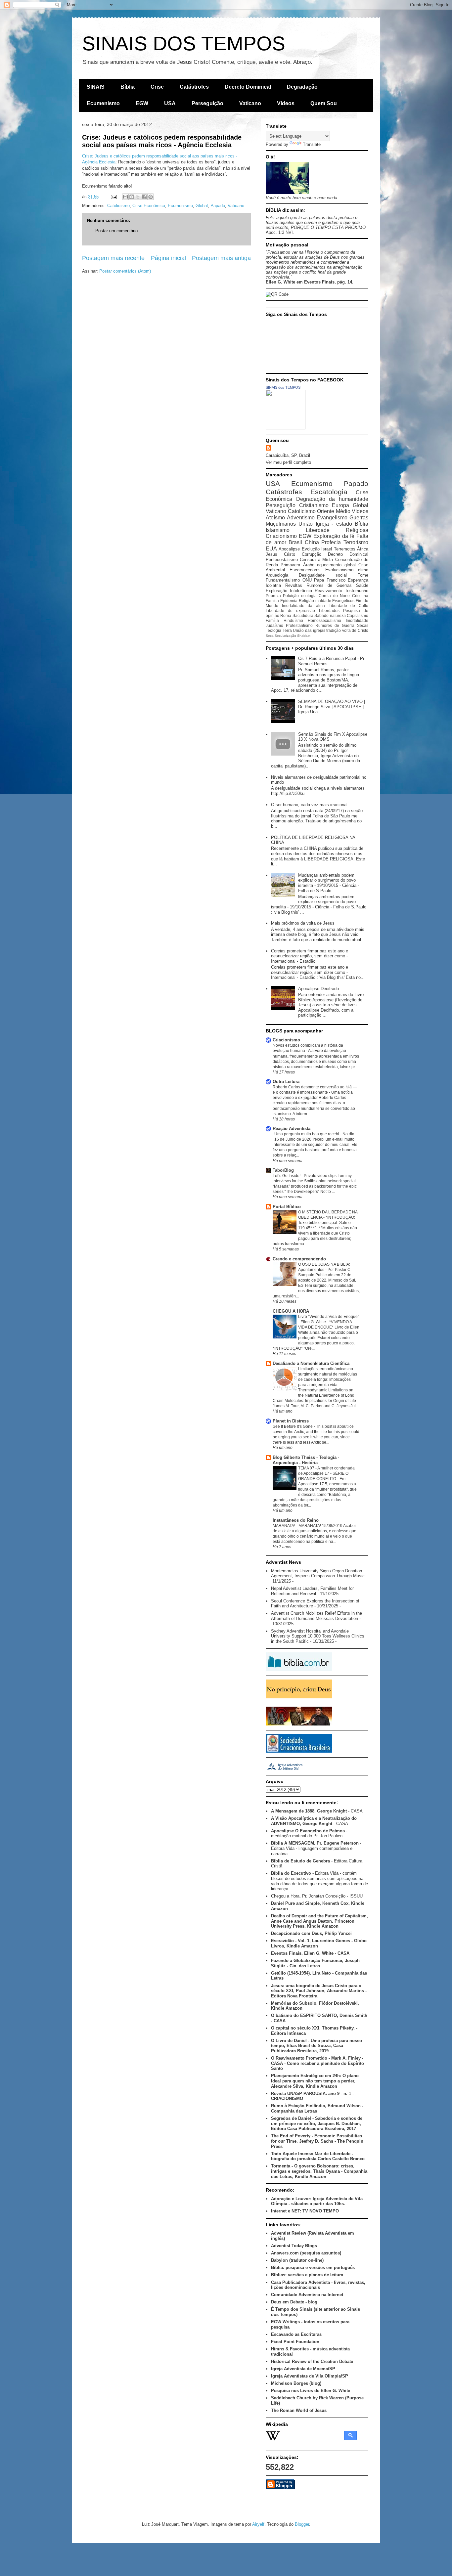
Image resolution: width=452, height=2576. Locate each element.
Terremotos (345, 549)
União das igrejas (309, 630)
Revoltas (294, 585)
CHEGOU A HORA (291, 1311)
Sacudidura (303, 615)
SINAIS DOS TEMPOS (184, 44)
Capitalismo (358, 615)
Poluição (291, 596)
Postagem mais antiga (221, 258)
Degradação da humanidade (332, 499)
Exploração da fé (334, 536)
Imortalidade (357, 620)
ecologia (309, 596)
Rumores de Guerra (335, 625)
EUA (271, 549)
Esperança (358, 580)
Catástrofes (194, 87)
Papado (218, 206)
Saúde (362, 585)
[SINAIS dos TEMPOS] (286, 428)
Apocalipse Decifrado (318, 989)
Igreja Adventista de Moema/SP (303, 2369)
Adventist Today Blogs (294, 2246)
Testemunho (357, 591)
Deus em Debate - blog (294, 2302)
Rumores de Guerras (329, 585)
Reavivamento (328, 591)
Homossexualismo (324, 620)
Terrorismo (356, 542)
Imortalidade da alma (303, 606)
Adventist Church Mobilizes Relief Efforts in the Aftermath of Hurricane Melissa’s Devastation (316, 1616)
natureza (338, 615)
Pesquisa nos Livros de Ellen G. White (311, 2391)
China (312, 542)
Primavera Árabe (297, 565)
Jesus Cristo (280, 554)
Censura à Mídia (316, 560)
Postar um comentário (116, 231)
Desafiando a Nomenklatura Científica (311, 1363)
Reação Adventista (292, 1129)
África (363, 549)
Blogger (302, 2524)
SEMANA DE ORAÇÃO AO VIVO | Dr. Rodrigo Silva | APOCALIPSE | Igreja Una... (332, 707)
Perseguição (207, 103)
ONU (307, 580)
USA (170, 103)
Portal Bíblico (287, 1207)
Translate (312, 144)
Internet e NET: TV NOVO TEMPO (305, 2211)
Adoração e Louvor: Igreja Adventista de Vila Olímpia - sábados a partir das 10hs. (317, 2201)
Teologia (273, 630)
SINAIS (96, 87)
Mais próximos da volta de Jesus (303, 923)
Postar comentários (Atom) (125, 271)
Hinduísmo (293, 620)
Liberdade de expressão (290, 611)
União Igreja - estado (325, 524)
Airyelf (258, 2524)
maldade (323, 601)
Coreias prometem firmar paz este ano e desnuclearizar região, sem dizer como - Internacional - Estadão (310, 956)
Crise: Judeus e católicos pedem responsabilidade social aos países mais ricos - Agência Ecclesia (162, 141)
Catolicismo (118, 206)
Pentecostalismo (282, 560)
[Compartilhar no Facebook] (144, 197)
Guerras (359, 518)
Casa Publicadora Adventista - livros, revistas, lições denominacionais (318, 2285)
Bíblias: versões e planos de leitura (307, 2275)
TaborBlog (283, 1170)
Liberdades (329, 611)
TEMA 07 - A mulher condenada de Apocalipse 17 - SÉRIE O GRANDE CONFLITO (326, 1473)
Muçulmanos (281, 524)
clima (363, 570)
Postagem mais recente (113, 258)
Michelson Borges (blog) (296, 2383)
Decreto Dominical (248, 87)
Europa (340, 505)
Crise (157, 87)
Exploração (276, 591)
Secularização (285, 636)
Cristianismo (314, 505)
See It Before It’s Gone (293, 1426)
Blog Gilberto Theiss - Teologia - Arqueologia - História (306, 1460)
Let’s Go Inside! (287, 1176)
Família (272, 620)
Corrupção (312, 554)
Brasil (295, 542)
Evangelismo (332, 518)
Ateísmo (275, 518)
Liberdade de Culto (348, 606)
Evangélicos (343, 601)
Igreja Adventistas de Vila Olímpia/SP (310, 2376)
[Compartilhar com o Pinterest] (151, 197)
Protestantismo (299, 625)
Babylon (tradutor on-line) (297, 2260)
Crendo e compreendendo (299, 1259)
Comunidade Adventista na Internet (307, 2295)
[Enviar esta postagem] (113, 197)
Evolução (311, 549)
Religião (306, 601)
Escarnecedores (305, 570)
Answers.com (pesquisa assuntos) (306, 2253)
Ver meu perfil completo (288, 462)
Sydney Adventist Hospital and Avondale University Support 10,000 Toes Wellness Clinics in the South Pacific (318, 1636)
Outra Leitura (286, 1082)
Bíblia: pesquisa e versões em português (313, 2268)
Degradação (302, 87)
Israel (327, 549)
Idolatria (273, 585)
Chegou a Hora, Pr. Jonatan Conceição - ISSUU (317, 1896)
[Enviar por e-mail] (125, 197)
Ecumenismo (103, 103)
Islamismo (278, 530)
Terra (287, 630)
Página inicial (168, 258)
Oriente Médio (334, 511)
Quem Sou (324, 103)
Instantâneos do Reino (296, 1520)
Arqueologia (277, 575)
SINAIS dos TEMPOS (283, 387)
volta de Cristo (355, 630)
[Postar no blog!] (132, 197)
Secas (363, 625)
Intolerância (301, 591)
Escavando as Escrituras (296, 2334)
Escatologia (329, 492)
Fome (363, 575)
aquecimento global (336, 565)
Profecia (331, 542)
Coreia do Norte (334, 596)
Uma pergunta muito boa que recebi (307, 1134)
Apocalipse (289, 549)
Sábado (321, 615)
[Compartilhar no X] (138, 197)
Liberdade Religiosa (337, 530)
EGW (142, 103)
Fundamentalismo (283, 580)
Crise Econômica (149, 206)
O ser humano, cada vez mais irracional (309, 805)
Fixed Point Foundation (295, 2342)
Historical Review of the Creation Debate (312, 2361)
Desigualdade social (323, 575)
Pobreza (273, 596)
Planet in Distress (291, 1421)
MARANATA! (284, 1526)
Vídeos (286, 103)
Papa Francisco (330, 580)
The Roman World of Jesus (299, 2410)
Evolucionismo (339, 570)
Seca (270, 636)
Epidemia (289, 601)
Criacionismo (281, 536)
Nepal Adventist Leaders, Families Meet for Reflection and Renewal (312, 1591)
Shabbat (304, 636)
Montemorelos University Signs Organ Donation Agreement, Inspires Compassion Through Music (318, 1573)
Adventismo (301, 518)
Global (202, 206)
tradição (334, 630)
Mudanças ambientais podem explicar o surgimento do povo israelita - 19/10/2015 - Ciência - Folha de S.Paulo (329, 883)
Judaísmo (274, 625)
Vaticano (250, 103)
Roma (286, 615)
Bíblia (128, 87)
